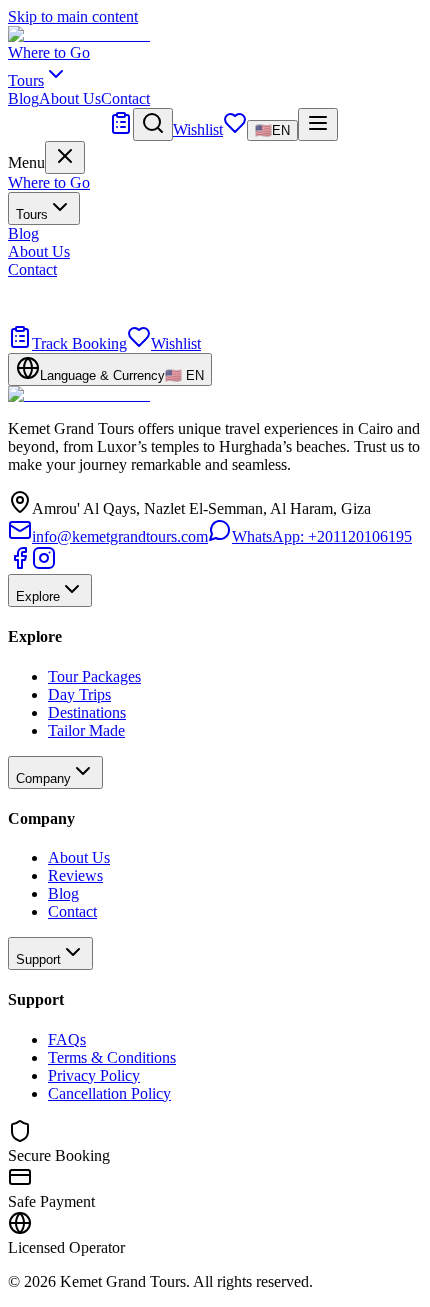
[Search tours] (153, 124)
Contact (125, 98)
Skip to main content (73, 16)
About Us (70, 98)
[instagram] (44, 564)
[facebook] (20, 564)
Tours (32, 214)
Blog (23, 98)
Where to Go (49, 52)
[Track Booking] (121, 129)
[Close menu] (65, 157)
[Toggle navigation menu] (318, 124)
